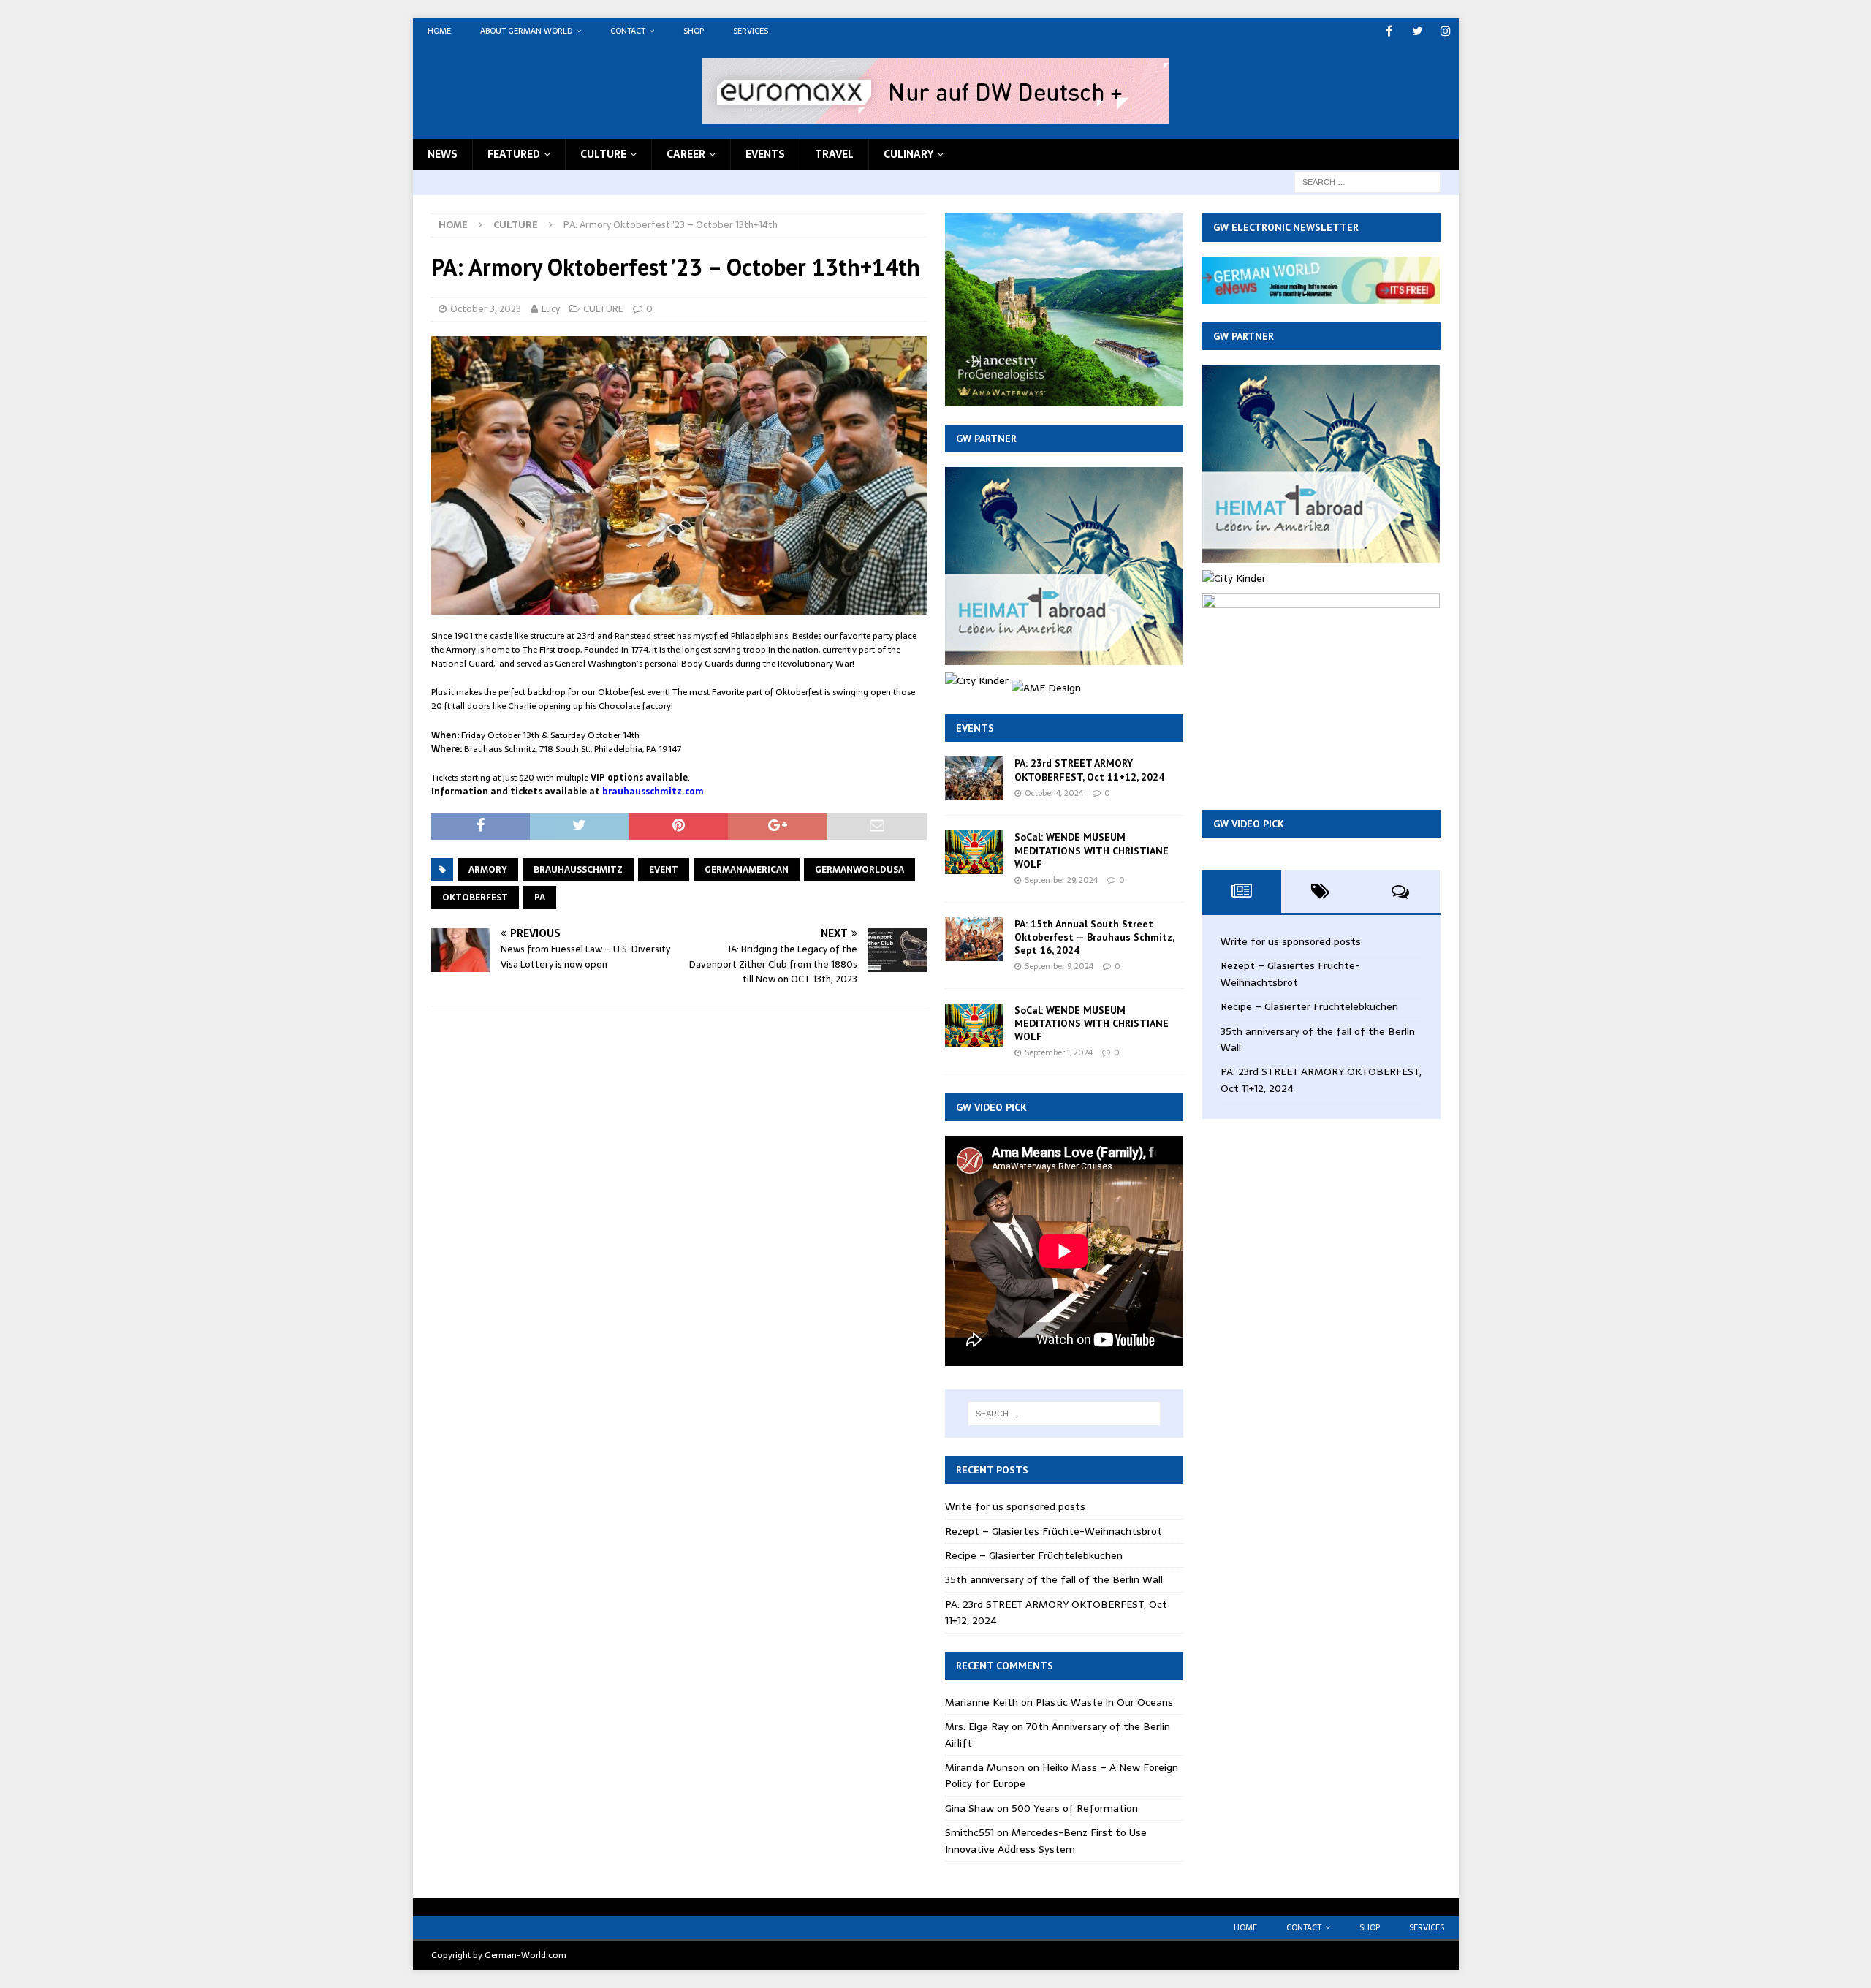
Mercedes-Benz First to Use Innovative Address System (1046, 1840)
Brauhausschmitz (578, 870)
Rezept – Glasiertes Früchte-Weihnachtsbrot (1054, 1531)
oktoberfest (475, 898)
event (664, 870)
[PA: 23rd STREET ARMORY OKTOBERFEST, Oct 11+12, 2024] (974, 778)
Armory (488, 870)
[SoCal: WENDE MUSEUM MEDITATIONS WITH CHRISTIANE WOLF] (974, 852)
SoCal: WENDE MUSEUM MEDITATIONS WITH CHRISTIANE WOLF (1092, 850)
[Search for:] (1367, 181)
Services (751, 31)
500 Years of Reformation (1075, 1808)
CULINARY (908, 154)
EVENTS (765, 154)
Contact (628, 31)
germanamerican (747, 870)
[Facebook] (1389, 31)
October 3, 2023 (486, 309)
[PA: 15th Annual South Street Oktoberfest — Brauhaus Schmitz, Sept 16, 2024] (974, 939)
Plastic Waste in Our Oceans (1104, 1702)
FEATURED (514, 154)
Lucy (551, 309)
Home (439, 31)
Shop (694, 31)
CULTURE (603, 154)
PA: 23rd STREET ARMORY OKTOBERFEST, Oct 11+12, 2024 (1089, 770)
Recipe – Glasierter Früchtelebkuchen (1034, 1555)
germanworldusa (859, 870)
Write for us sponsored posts (1015, 1506)
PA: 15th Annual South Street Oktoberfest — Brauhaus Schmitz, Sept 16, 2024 (1094, 937)
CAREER (686, 154)
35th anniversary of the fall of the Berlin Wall (1054, 1579)
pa (540, 898)
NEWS (443, 154)
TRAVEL (834, 154)
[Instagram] (1446, 31)
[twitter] (1418, 31)
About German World (526, 31)
